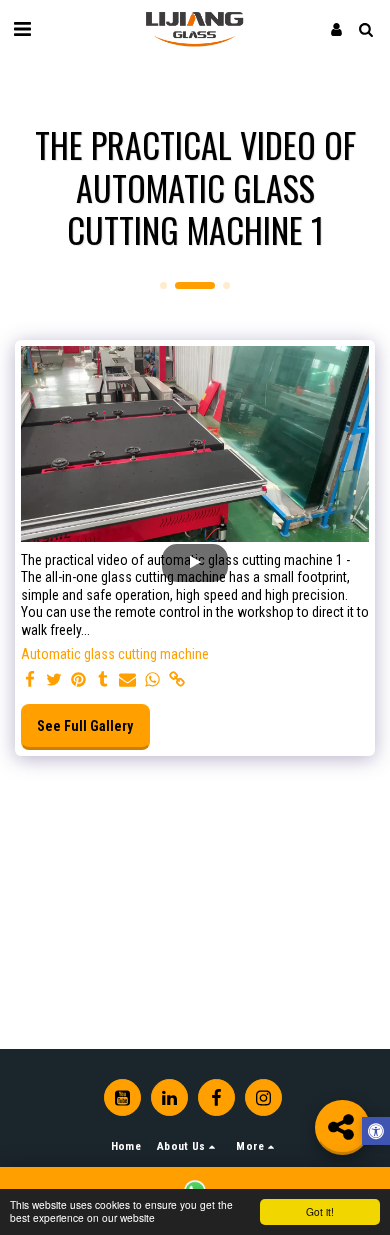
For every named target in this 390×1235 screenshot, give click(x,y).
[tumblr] (104, 680)
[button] (22, 29)
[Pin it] (79, 680)
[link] (177, 680)
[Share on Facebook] (30, 680)
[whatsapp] (153, 680)
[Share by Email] (128, 680)
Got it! (320, 1211)
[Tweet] (55, 680)
